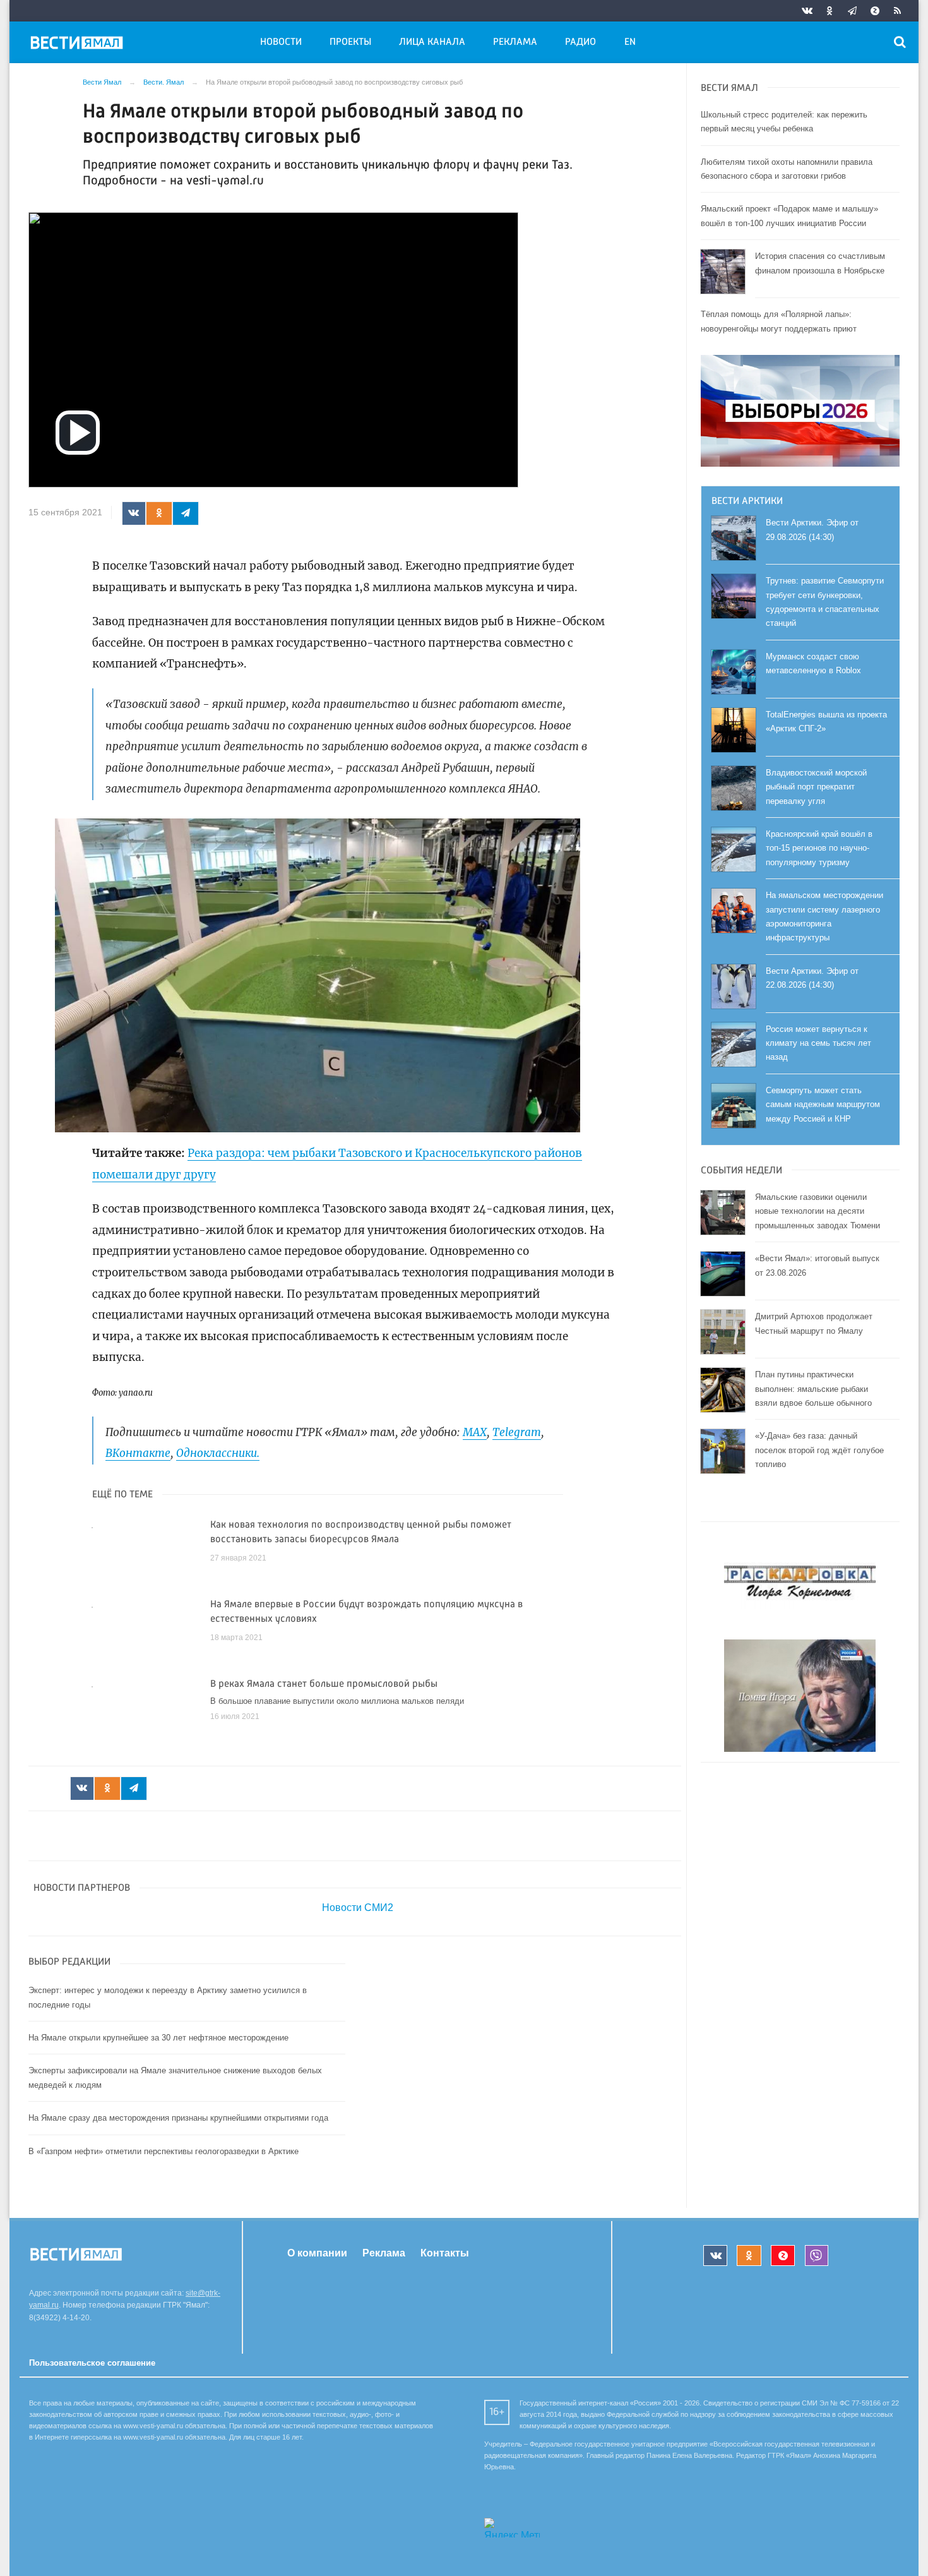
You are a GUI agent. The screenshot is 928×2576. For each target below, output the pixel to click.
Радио (580, 42)
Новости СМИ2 (358, 1908)
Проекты (350, 42)
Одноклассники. (218, 1453)
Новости (281, 42)
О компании (317, 2253)
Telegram (517, 1432)
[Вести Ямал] (79, 45)
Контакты (445, 2253)
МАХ (475, 1432)
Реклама (515, 42)
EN (630, 42)
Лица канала (432, 42)
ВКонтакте (138, 1453)
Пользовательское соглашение (92, 2363)
